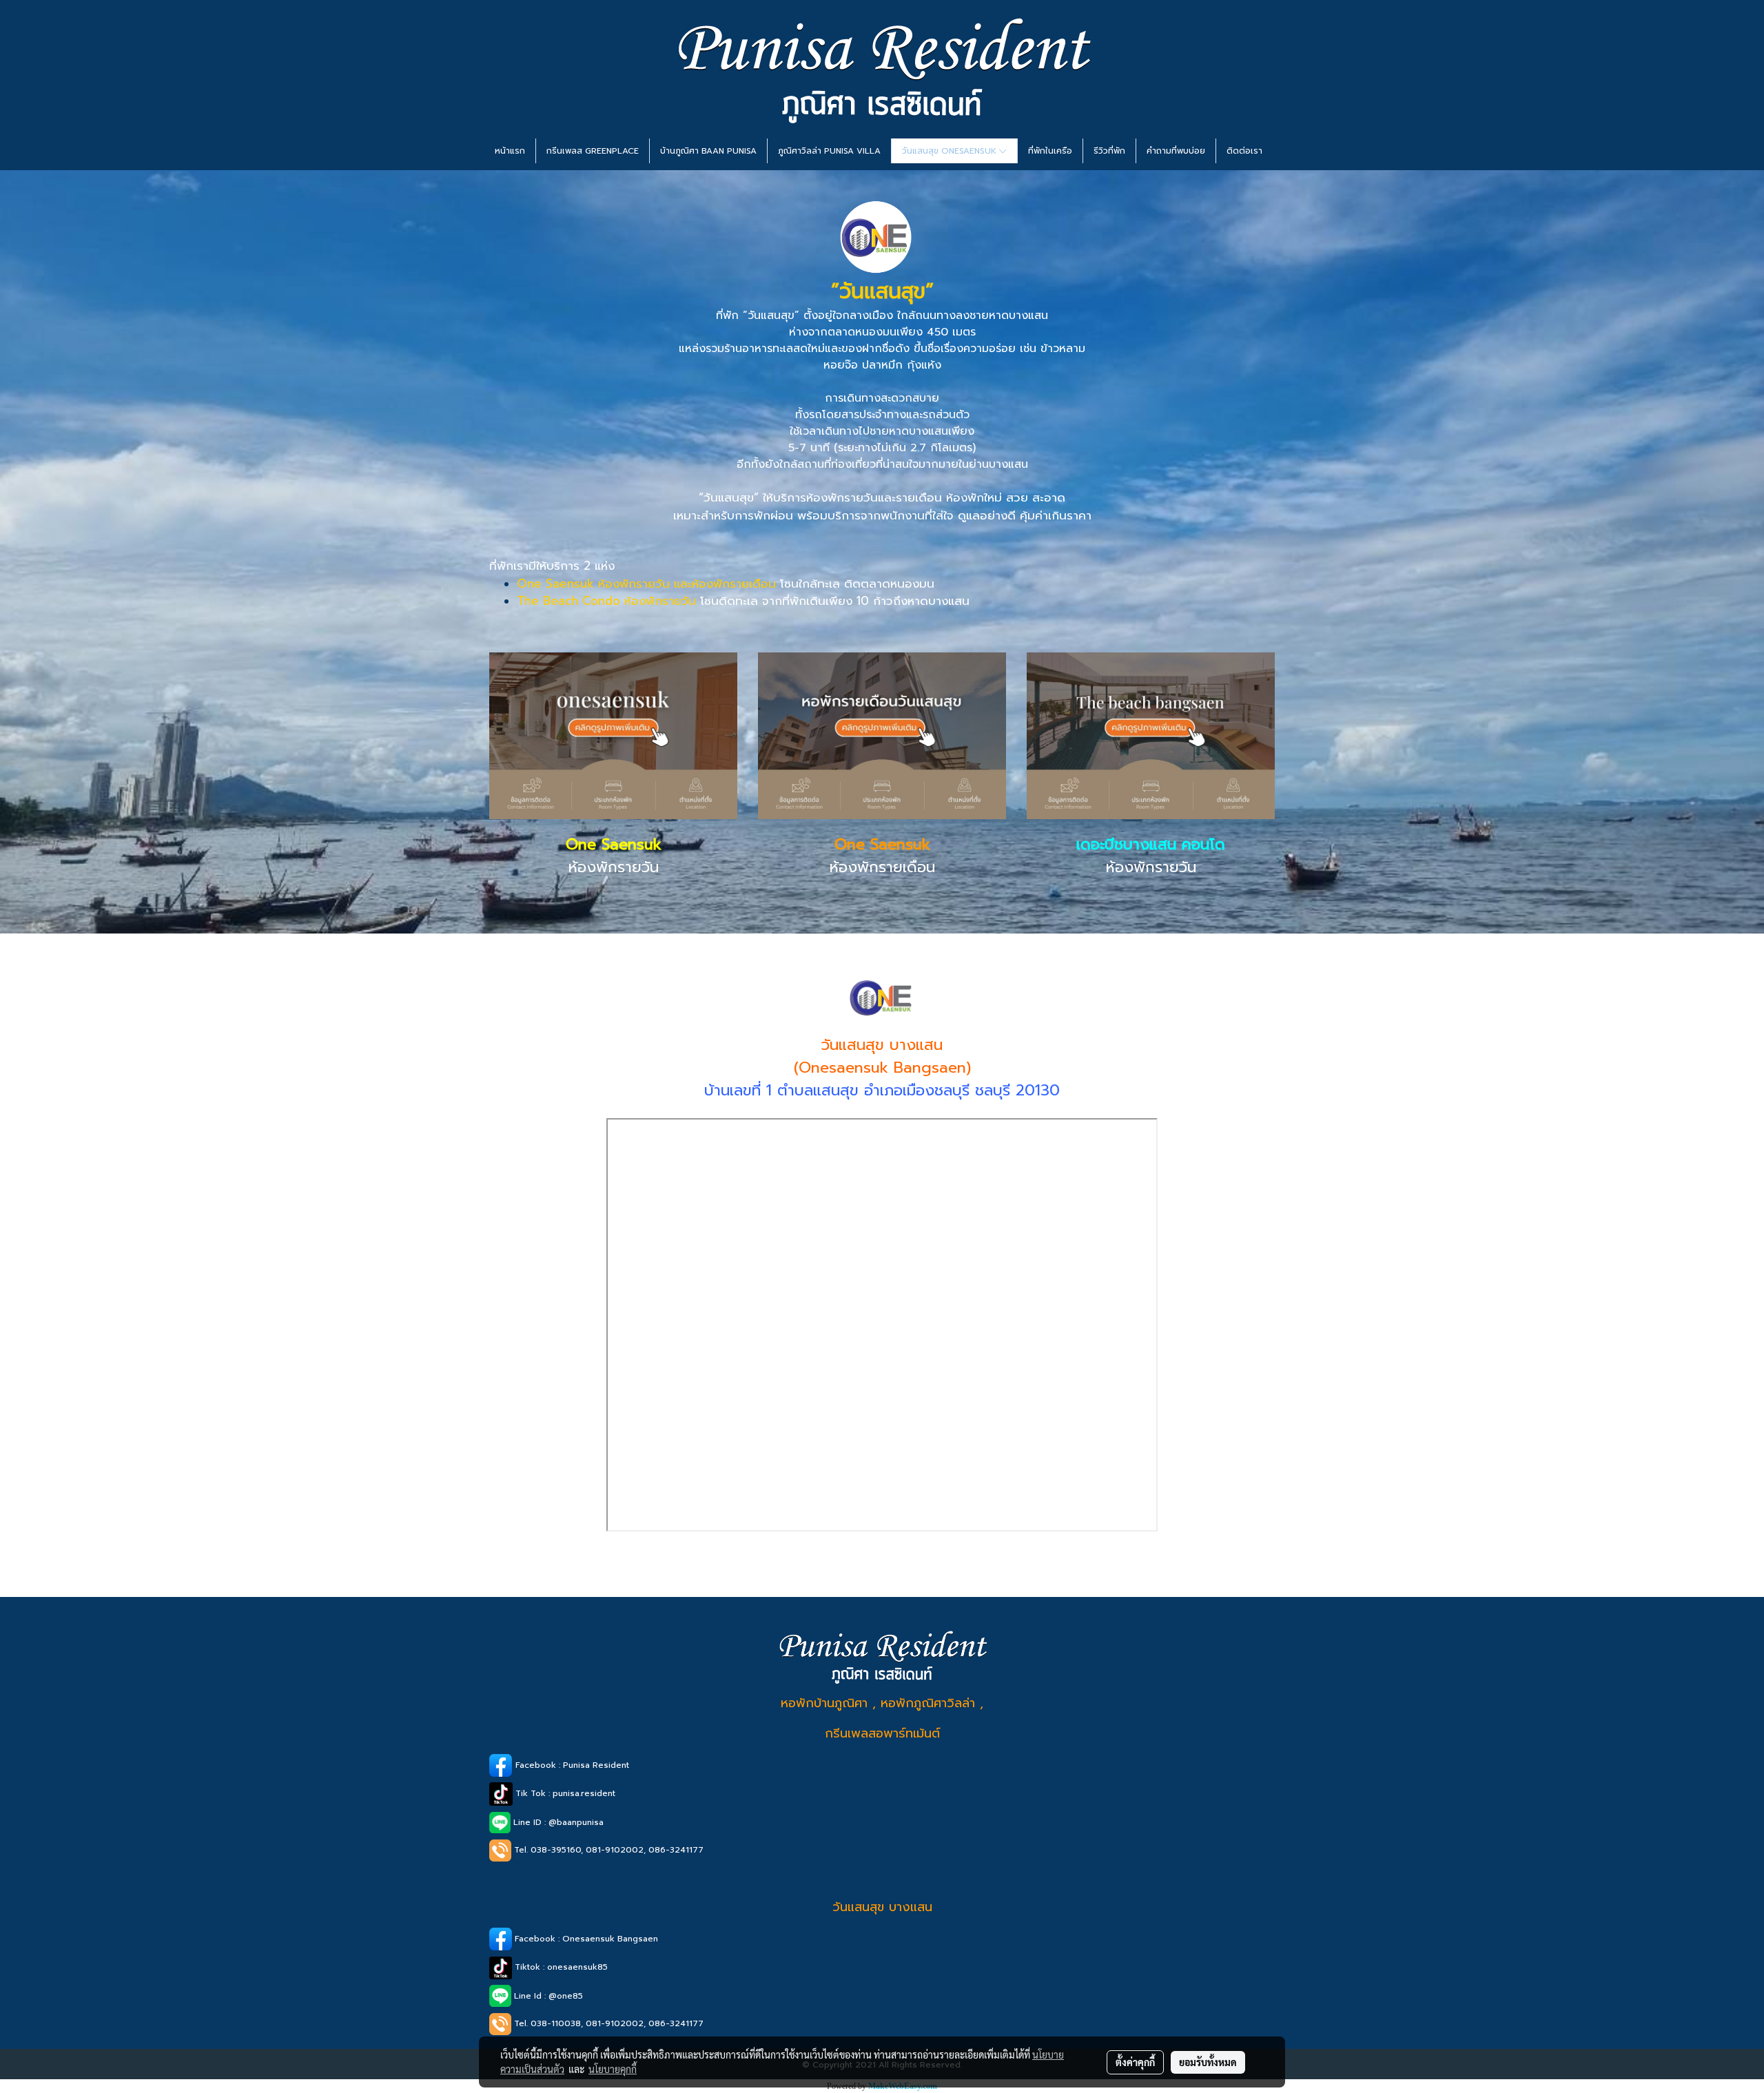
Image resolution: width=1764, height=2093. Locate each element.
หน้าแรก (510, 151)
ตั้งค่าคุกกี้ (1135, 2062)
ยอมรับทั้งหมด (1208, 2062)
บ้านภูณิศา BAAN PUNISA (708, 151)
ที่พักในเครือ (1050, 151)
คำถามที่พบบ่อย (1176, 151)
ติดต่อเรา (1244, 151)
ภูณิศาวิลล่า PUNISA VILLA (829, 151)
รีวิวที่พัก (1109, 151)
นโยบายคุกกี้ (613, 2069)
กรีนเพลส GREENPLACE (593, 151)
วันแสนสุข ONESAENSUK (951, 151)
